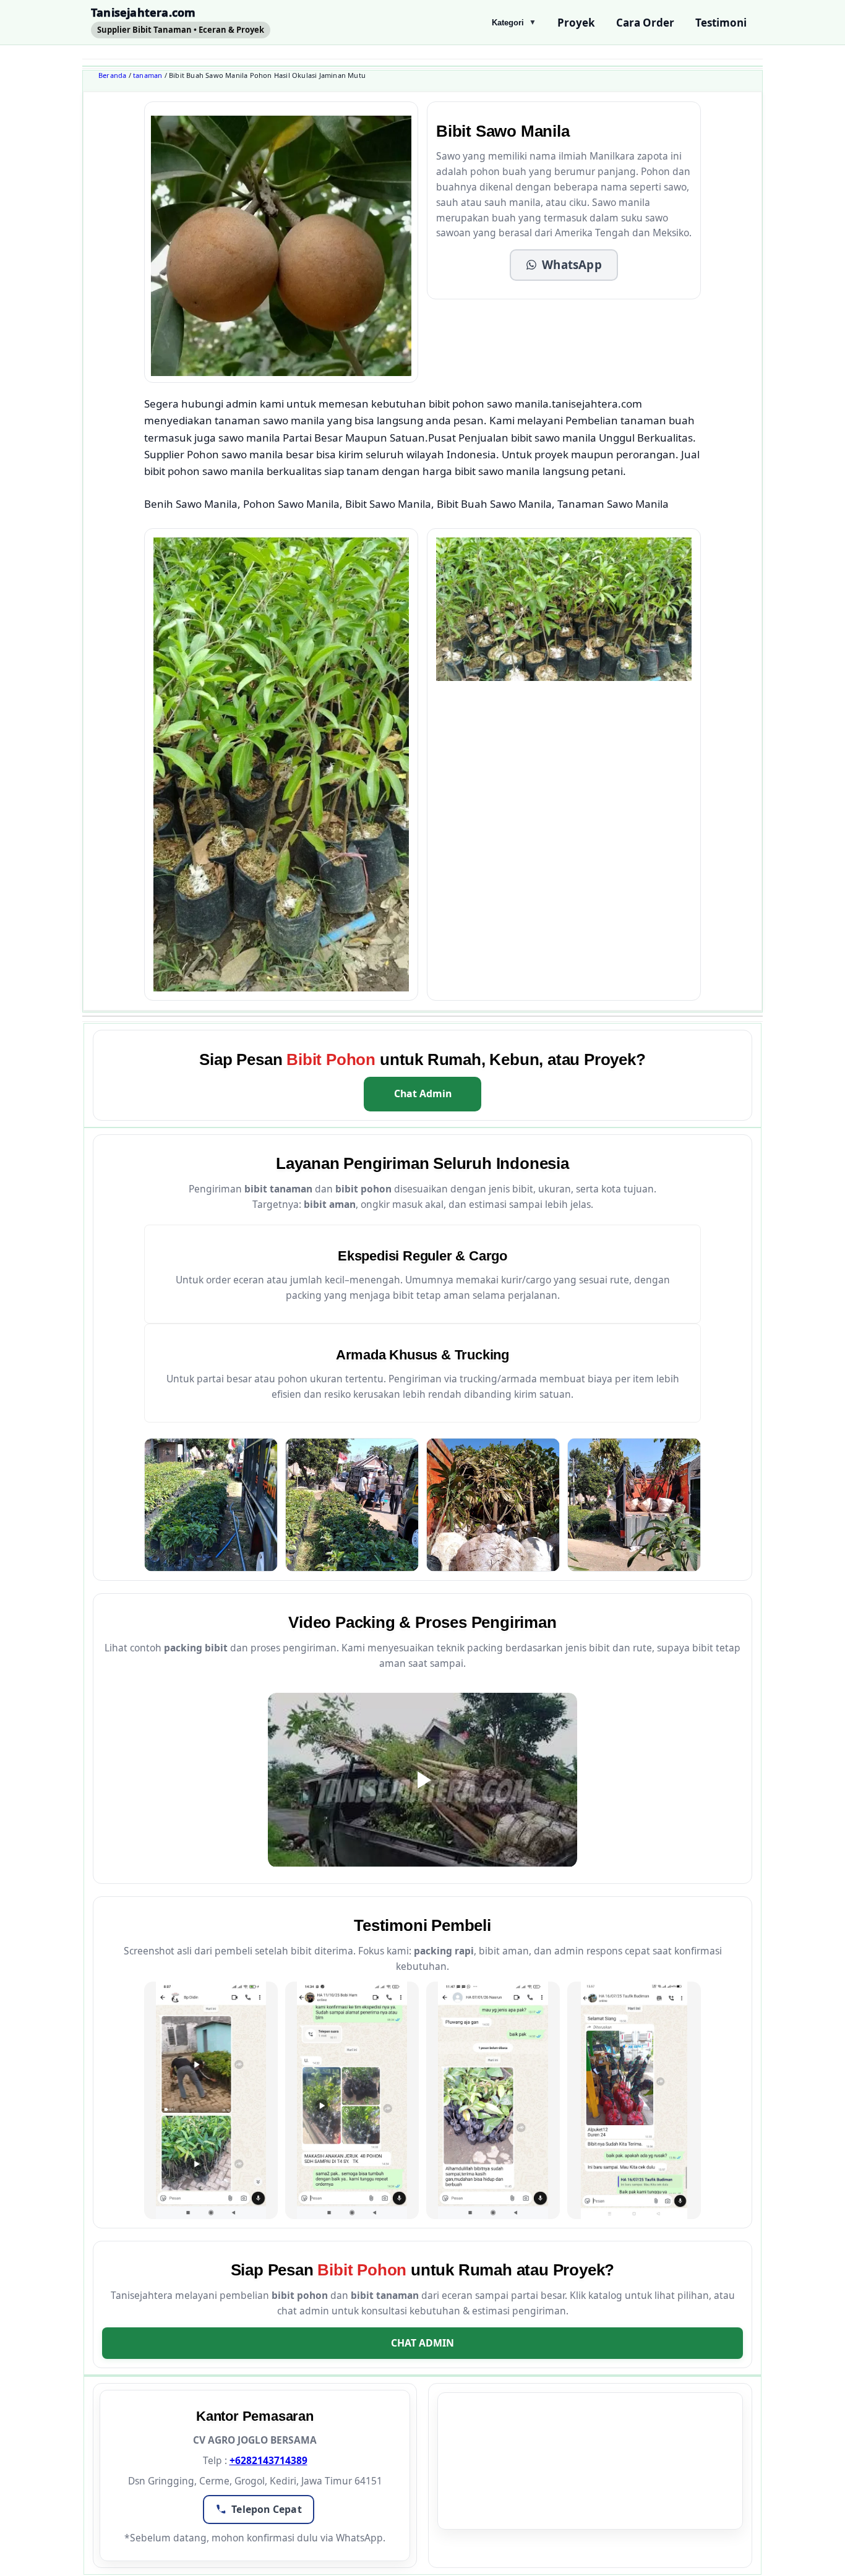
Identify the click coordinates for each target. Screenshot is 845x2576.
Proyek (576, 23)
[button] (564, 265)
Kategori (514, 23)
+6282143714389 (268, 2460)
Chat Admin (423, 1093)
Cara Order (645, 23)
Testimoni (721, 23)
